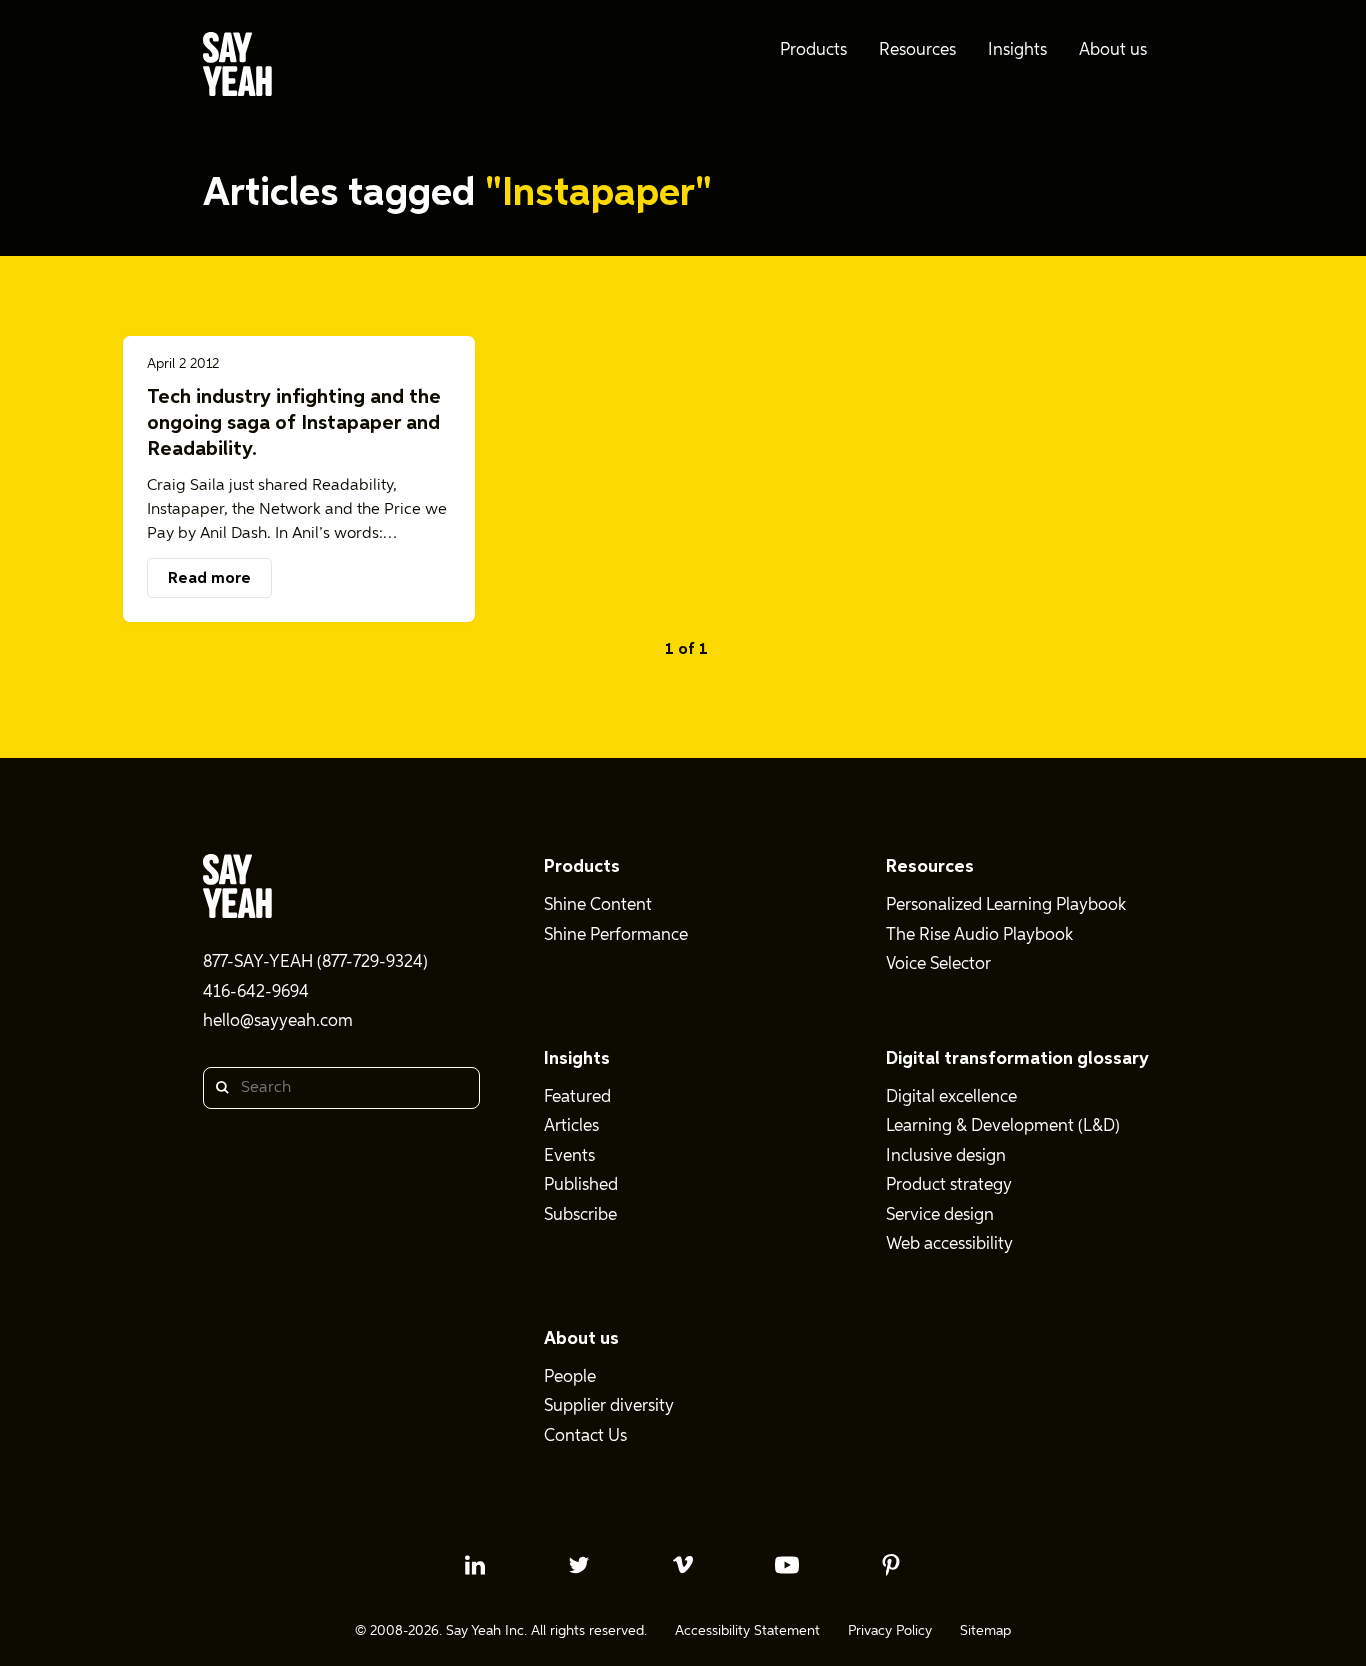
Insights (577, 1059)
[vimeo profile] (683, 1565)
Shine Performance (616, 935)
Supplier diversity (609, 1406)
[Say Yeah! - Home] (237, 68)
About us (581, 1339)
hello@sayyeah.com (278, 1021)
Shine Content (598, 905)
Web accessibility (949, 1244)
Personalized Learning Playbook (1006, 905)
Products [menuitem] (813, 50)
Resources (930, 867)
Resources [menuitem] (917, 50)
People (570, 1377)
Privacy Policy (890, 1631)
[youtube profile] (787, 1565)
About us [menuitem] (1113, 50)
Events (569, 1156)
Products (582, 867)
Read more (209, 579)
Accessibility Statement (747, 1631)
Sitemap (985, 1631)
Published (581, 1185)
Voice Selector (938, 964)
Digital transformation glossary (1017, 1059)
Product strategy (949, 1185)
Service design (940, 1215)
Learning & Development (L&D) (1003, 1126)
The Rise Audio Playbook (979, 935)
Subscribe (580, 1215)
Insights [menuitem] (1017, 50)
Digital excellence (951, 1097)
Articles (571, 1126)
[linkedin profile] (475, 1565)
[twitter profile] (579, 1565)
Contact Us (585, 1436)
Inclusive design (946, 1156)
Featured (577, 1097)
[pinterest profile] (891, 1565)
